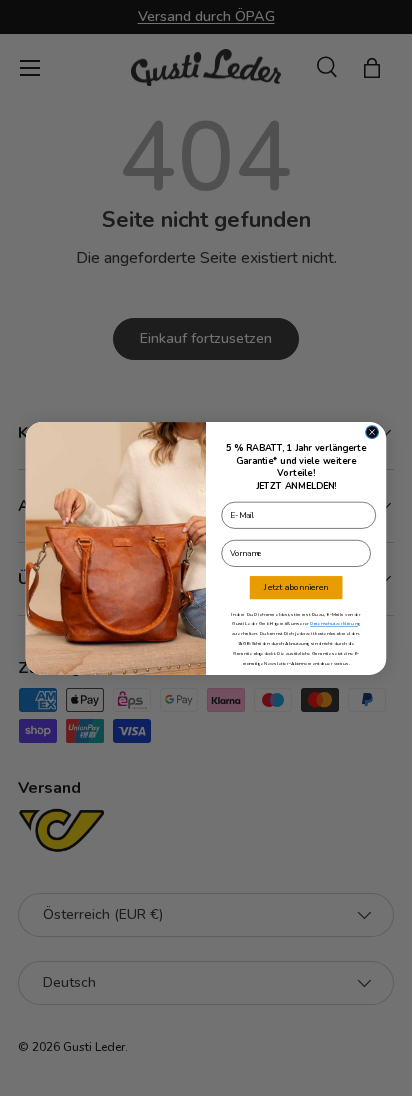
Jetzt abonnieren (295, 587)
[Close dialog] (372, 431)
